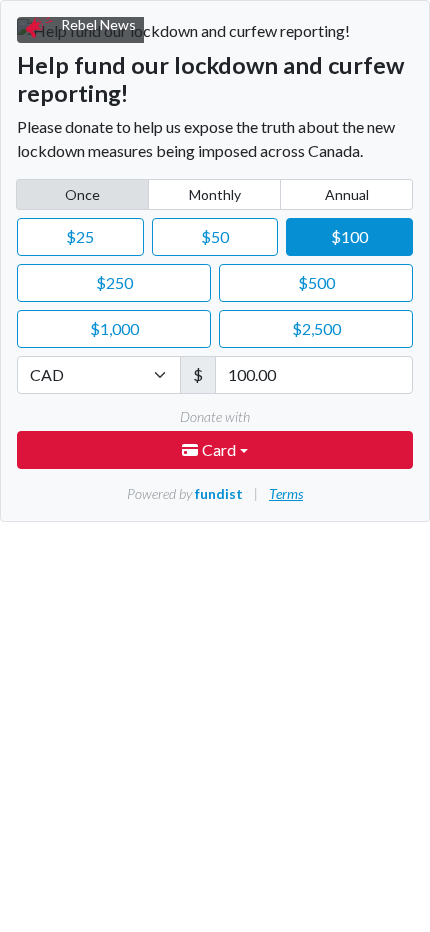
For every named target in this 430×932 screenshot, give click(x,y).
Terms (286, 493)
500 (316, 282)
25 (80, 236)
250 (114, 282)
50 (215, 236)
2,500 (316, 328)
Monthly (215, 194)
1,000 (114, 328)
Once (82, 194)
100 (349, 236)
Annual (347, 194)
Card (220, 449)
